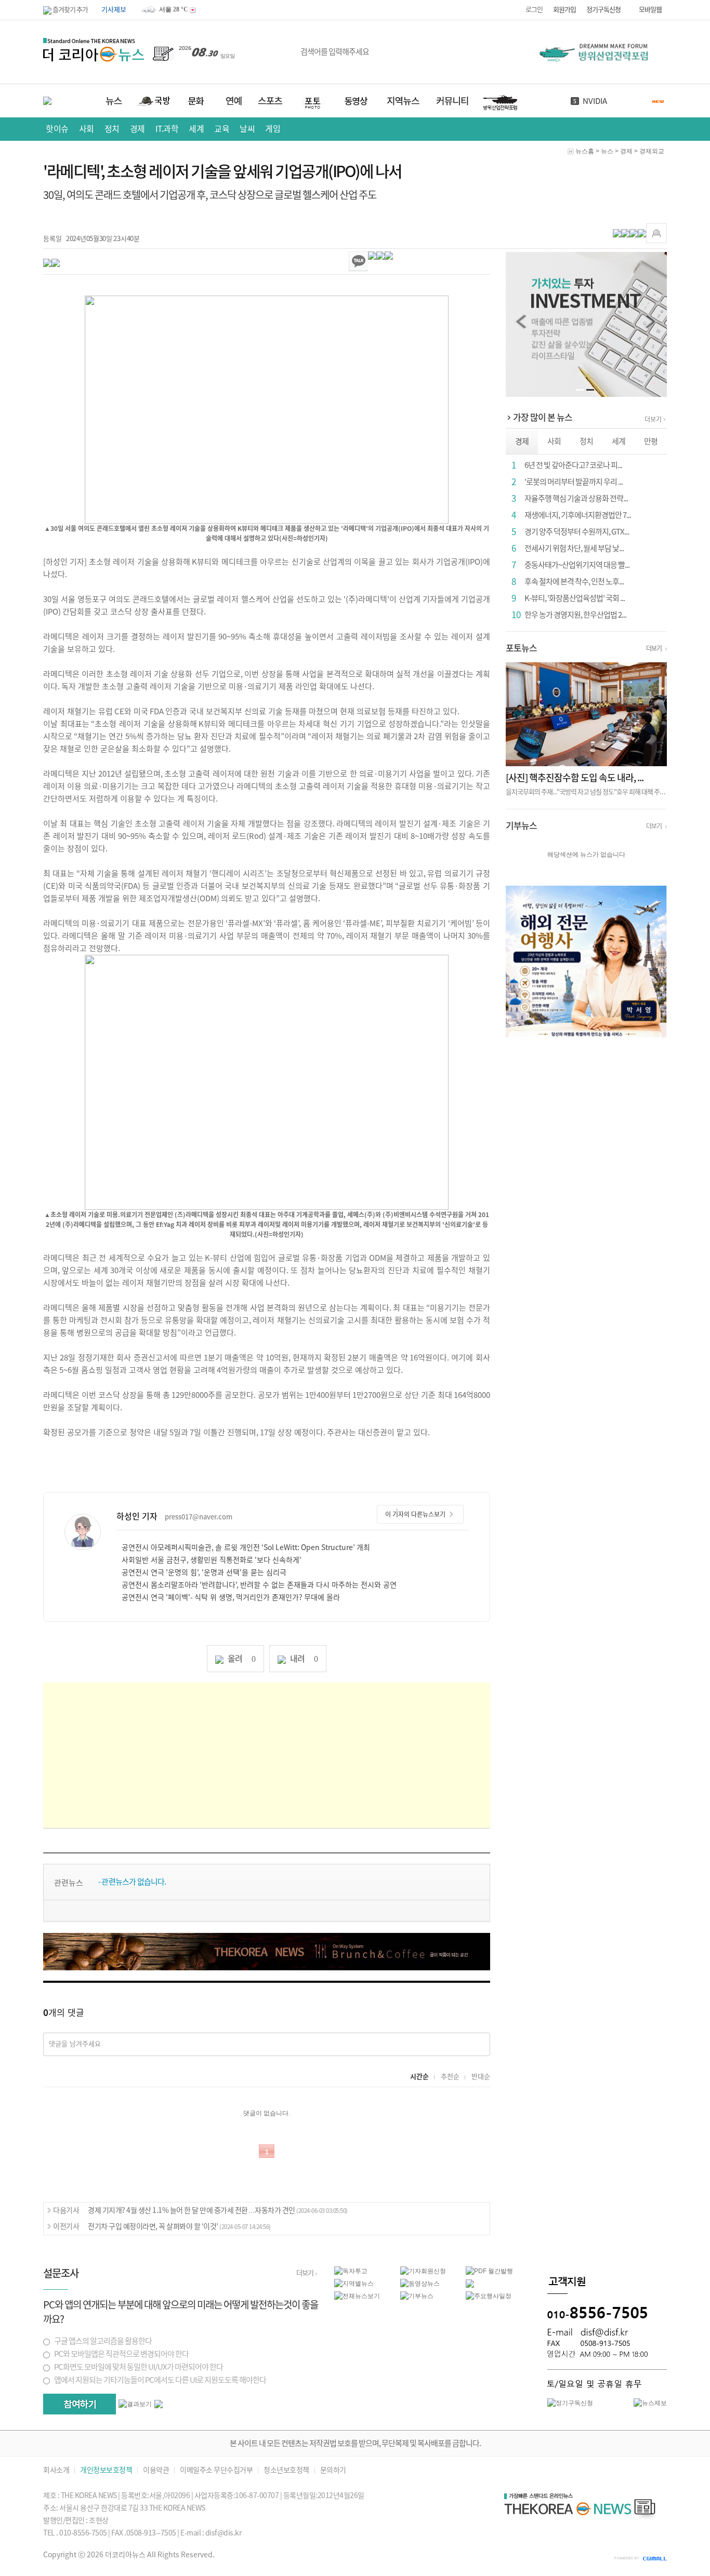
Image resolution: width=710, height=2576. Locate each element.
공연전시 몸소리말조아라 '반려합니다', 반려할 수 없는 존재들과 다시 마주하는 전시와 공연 (259, 1585)
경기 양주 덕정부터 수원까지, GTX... (577, 532)
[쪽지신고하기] (656, 233)
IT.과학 (167, 129)
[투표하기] (80, 2404)
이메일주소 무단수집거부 (216, 2470)
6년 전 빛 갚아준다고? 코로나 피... (573, 465)
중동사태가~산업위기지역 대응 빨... (577, 565)
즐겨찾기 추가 (70, 10)
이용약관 (156, 2470)
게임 (273, 129)
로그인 (534, 10)
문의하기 (333, 2470)
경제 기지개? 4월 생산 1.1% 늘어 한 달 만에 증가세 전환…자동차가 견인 (218, 2210)
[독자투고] (351, 2271)
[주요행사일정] (489, 2295)
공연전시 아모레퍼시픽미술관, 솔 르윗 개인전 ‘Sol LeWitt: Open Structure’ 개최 (246, 1547)
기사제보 (114, 10)
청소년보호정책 (286, 2470)
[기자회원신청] (433, 2271)
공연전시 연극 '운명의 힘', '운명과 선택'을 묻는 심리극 (204, 1572)
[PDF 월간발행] (489, 2271)
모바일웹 (650, 10)
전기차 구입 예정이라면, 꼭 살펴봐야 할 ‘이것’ (179, 2226)
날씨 (590, 101)
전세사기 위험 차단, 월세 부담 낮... (574, 548)
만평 (651, 441)
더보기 (653, 419)
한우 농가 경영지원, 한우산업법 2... (575, 615)
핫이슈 (57, 129)
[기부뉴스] (417, 2295)
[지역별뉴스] (354, 2283)
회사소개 (56, 2470)
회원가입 (564, 10)
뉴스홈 (585, 151)
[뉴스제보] (650, 2403)
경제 (137, 129)
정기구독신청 (603, 10)
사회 (87, 129)
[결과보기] (135, 2404)
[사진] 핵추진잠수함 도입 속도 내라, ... (575, 778)
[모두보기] (159, 2404)
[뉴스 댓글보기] (470, 2283)
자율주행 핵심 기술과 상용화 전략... (576, 498)
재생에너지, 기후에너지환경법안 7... (578, 515)
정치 (112, 129)
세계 (196, 129)
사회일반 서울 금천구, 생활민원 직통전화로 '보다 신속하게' (212, 1560)
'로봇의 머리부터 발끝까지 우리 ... (574, 482)
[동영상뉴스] (420, 2283)
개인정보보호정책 (106, 2470)
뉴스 (607, 151)
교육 (222, 129)
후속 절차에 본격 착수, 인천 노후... (574, 582)
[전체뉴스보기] (357, 2295)
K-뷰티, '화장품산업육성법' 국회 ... (575, 598)
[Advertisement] (267, 1755)
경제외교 (652, 151)
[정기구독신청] (570, 2403)
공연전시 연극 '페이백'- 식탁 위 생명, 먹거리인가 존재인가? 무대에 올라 (231, 1597)
